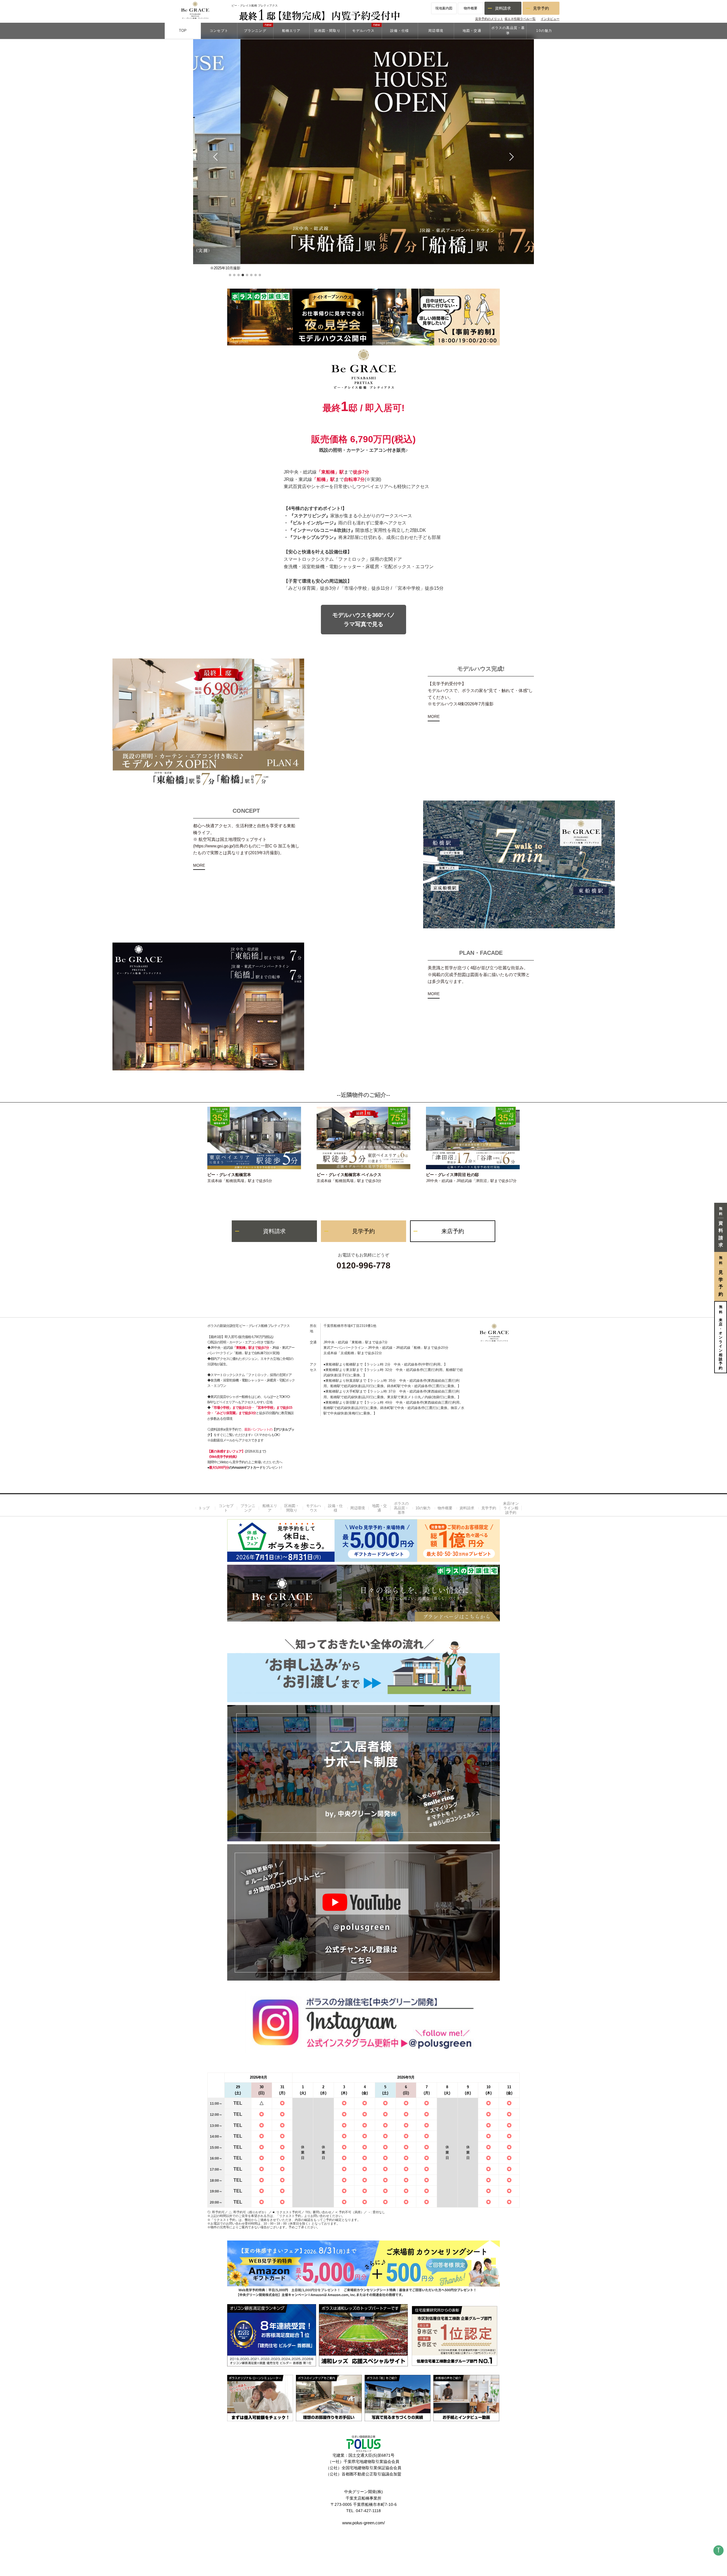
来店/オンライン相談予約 (511, 1508)
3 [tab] (239, 275)
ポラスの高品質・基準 (401, 1508)
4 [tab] (243, 275)
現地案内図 (444, 8)
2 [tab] (234, 275)
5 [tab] (247, 275)
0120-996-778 (363, 1265)
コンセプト (226, 1508)
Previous (217, 157)
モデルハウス (314, 1508)
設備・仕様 (335, 1508)
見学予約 (541, 8)
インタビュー (550, 19)
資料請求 (503, 8)
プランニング (248, 1508)
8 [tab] (260, 275)
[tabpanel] (363, 154)
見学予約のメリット (489, 19)
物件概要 (471, 8)
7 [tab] (256, 275)
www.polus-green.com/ (363, 2523)
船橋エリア (270, 1508)
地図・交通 (379, 1508)
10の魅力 (423, 1508)
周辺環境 (358, 1508)
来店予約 (453, 1231)
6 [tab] (251, 275)
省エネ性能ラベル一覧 (520, 19)
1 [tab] (230, 275)
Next (510, 157)
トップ (204, 1508)
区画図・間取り (292, 1508)
